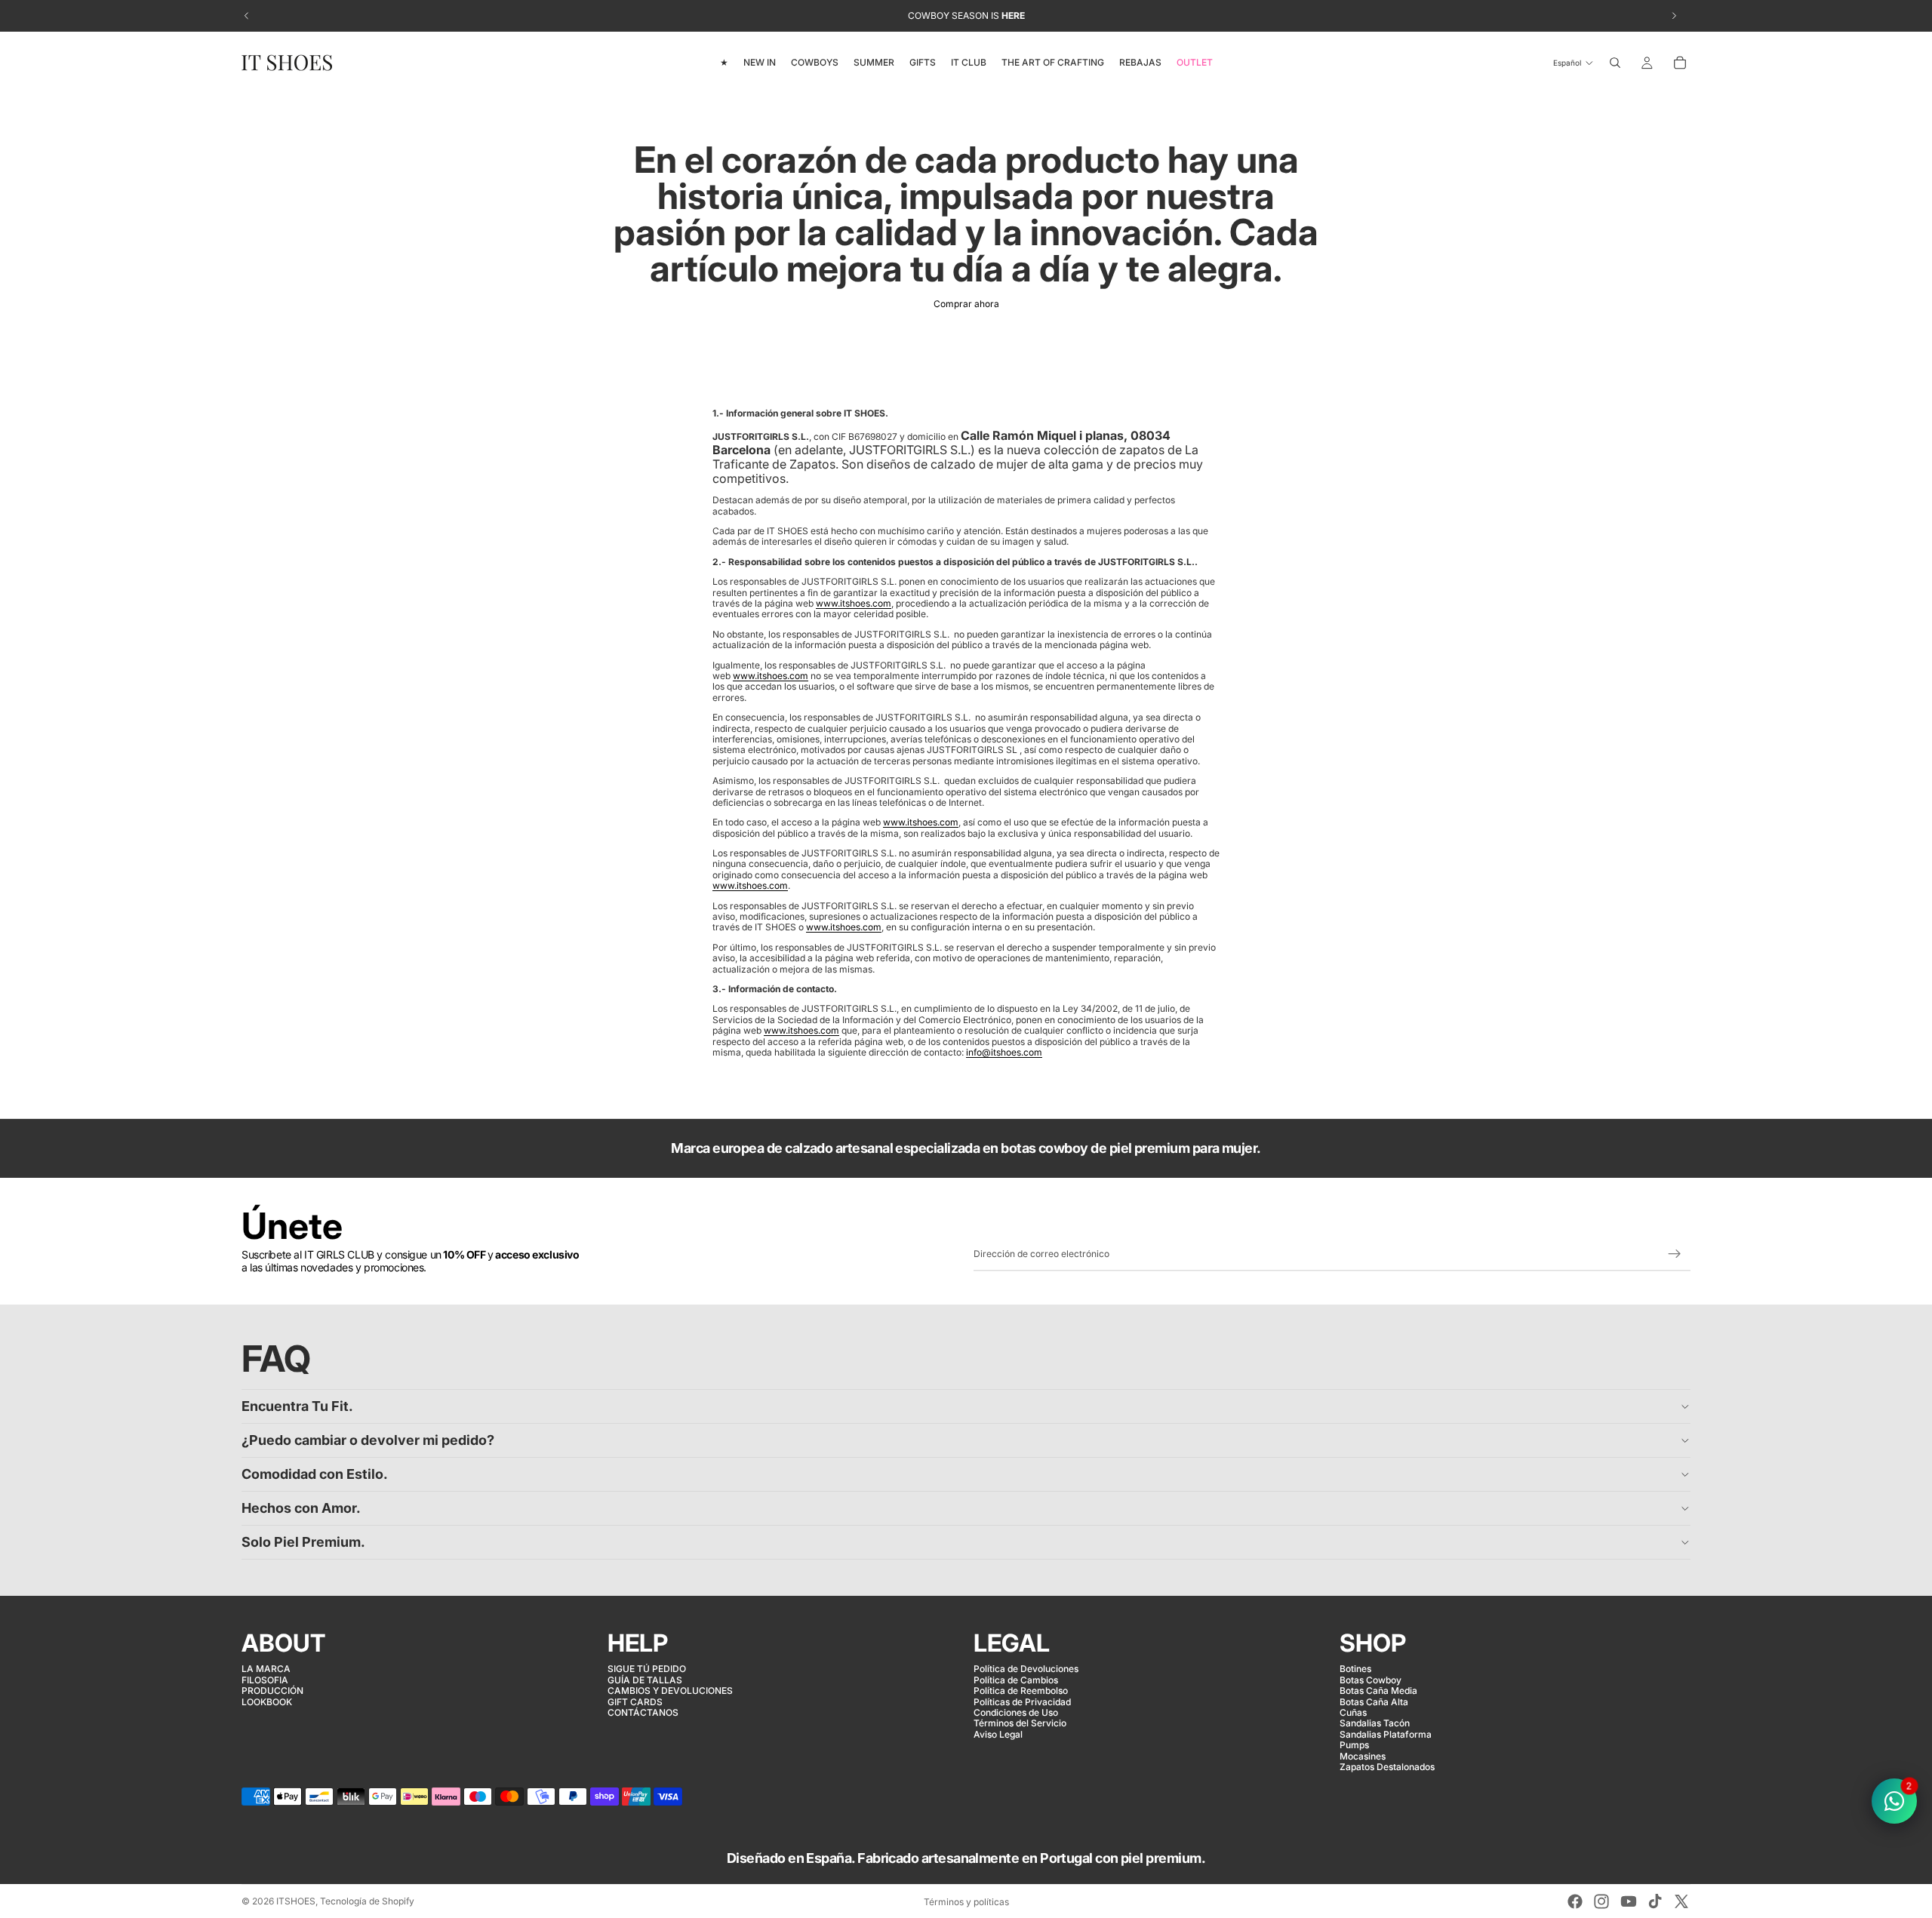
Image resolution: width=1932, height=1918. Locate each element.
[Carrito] (1680, 63)
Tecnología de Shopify (367, 1901)
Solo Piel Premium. (303, 1542)
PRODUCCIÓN (272, 1691)
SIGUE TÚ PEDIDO (647, 1669)
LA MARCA (266, 1669)
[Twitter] (1681, 1901)
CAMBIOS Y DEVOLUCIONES (670, 1691)
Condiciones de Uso (1016, 1712)
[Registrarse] (1675, 1254)
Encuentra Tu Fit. (297, 1406)
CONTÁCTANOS (643, 1712)
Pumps (1354, 1745)
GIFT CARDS (635, 1701)
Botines (1355, 1669)
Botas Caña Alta (1374, 1701)
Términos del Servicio (1020, 1723)
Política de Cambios (1016, 1680)
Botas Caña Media (1378, 1691)
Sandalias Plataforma (1386, 1734)
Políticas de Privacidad (1022, 1701)
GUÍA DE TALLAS (645, 1680)
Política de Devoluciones (1026, 1669)
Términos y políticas (966, 1902)
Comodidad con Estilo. (315, 1474)
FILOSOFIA (265, 1680)
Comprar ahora (966, 304)
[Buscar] (1615, 63)
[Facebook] (1575, 1901)
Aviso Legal (998, 1734)
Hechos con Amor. (301, 1508)
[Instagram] (1601, 1901)
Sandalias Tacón (1375, 1723)
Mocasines (1363, 1755)
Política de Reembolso (1021, 1691)
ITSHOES (296, 1901)
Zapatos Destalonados (1387, 1767)
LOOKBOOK (267, 1701)
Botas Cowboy (1371, 1680)
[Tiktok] (1655, 1901)
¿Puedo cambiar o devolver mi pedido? (368, 1440)
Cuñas (1353, 1712)
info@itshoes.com (1004, 1052)
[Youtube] (1629, 1901)
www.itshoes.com (854, 603)
